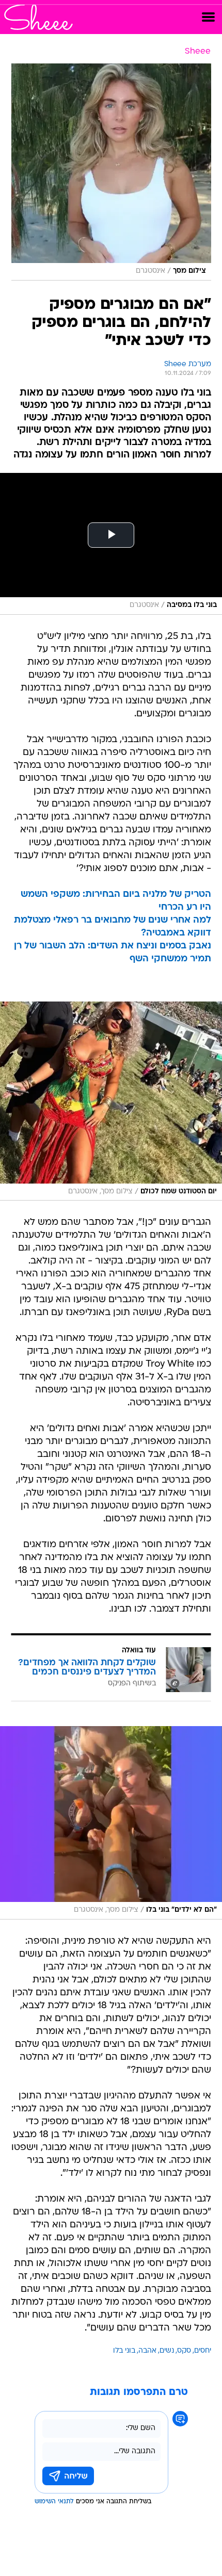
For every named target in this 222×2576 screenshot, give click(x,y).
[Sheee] (38, 17)
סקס (184, 2351)
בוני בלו (124, 2351)
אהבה (147, 2351)
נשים (167, 2351)
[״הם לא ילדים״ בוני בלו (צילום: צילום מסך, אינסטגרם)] (111, 1823)
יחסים (203, 2351)
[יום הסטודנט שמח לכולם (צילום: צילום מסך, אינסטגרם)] (111, 1101)
